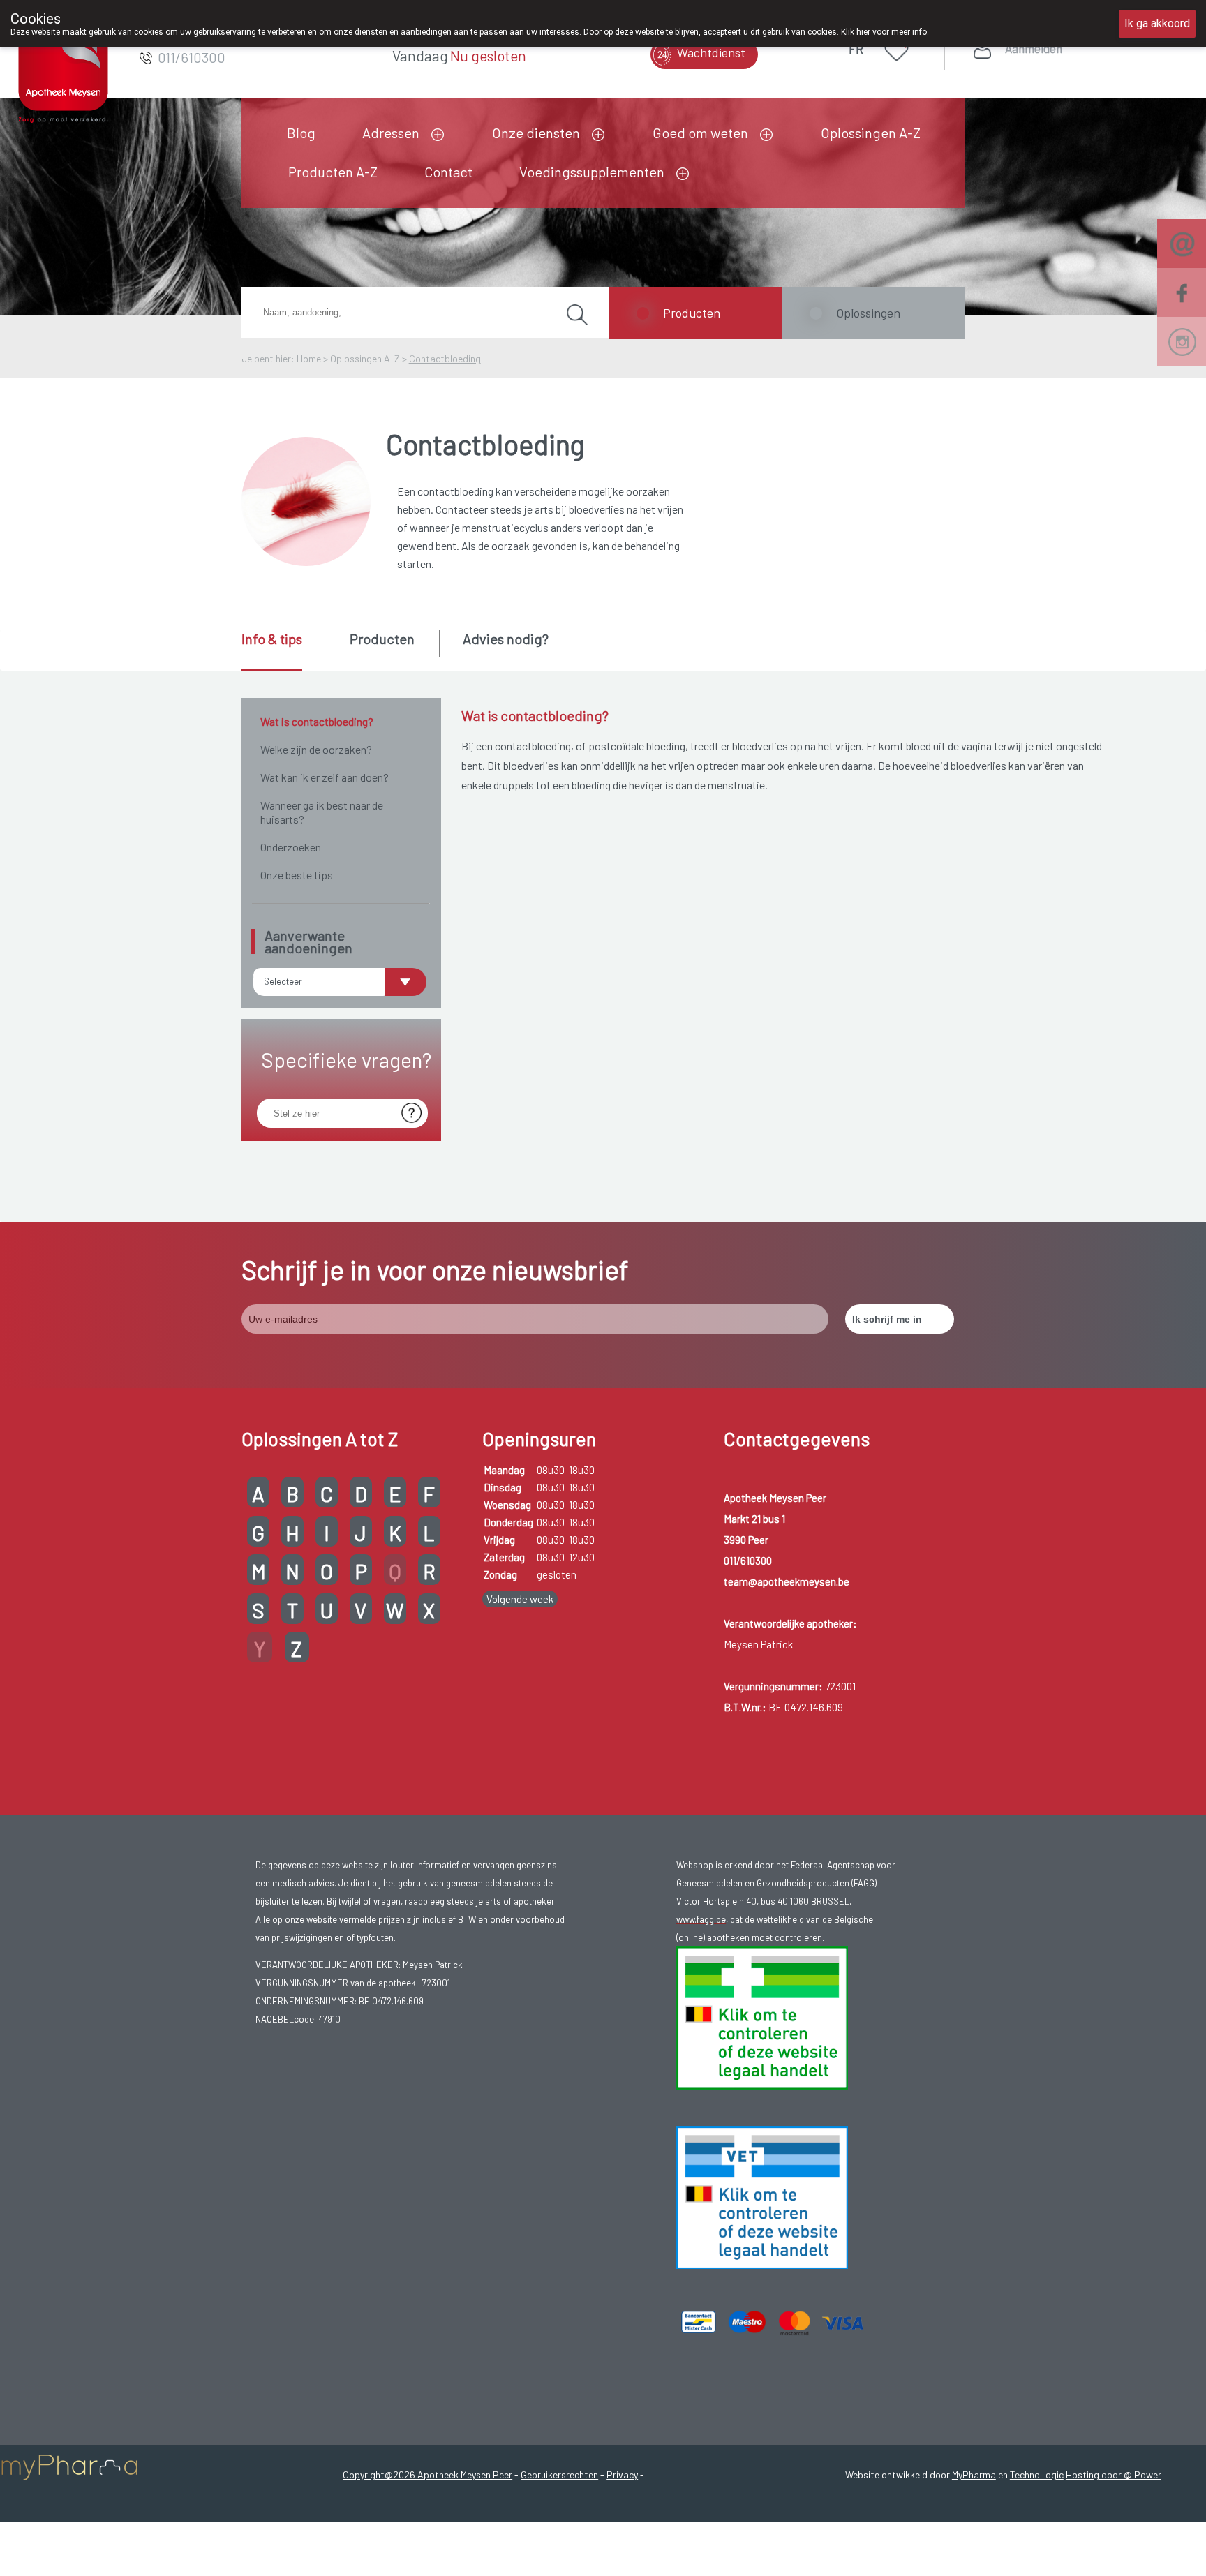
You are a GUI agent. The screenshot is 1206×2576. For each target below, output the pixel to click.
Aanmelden (1034, 49)
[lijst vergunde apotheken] (762, 2196)
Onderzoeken (291, 847)
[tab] (283, 650)
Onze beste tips (297, 875)
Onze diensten (536, 133)
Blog (301, 133)
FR (856, 49)
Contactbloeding (445, 358)
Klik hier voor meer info (884, 32)
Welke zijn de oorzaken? (316, 749)
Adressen (391, 133)
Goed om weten (700, 133)
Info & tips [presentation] (272, 639)
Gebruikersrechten (559, 2474)
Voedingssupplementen (592, 172)
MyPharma (974, 2474)
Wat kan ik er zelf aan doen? (325, 777)
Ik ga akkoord (1157, 23)
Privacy (622, 2474)
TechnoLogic (1037, 2474)
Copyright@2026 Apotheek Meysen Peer (427, 2474)
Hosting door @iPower (1114, 2474)
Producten (692, 313)
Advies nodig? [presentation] (506, 639)
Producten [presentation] (382, 639)
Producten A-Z (333, 172)
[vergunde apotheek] (762, 2016)
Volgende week (520, 1599)
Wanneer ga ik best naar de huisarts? (322, 812)
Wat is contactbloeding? (317, 721)
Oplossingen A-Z (871, 133)
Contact (448, 172)
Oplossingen (868, 313)
